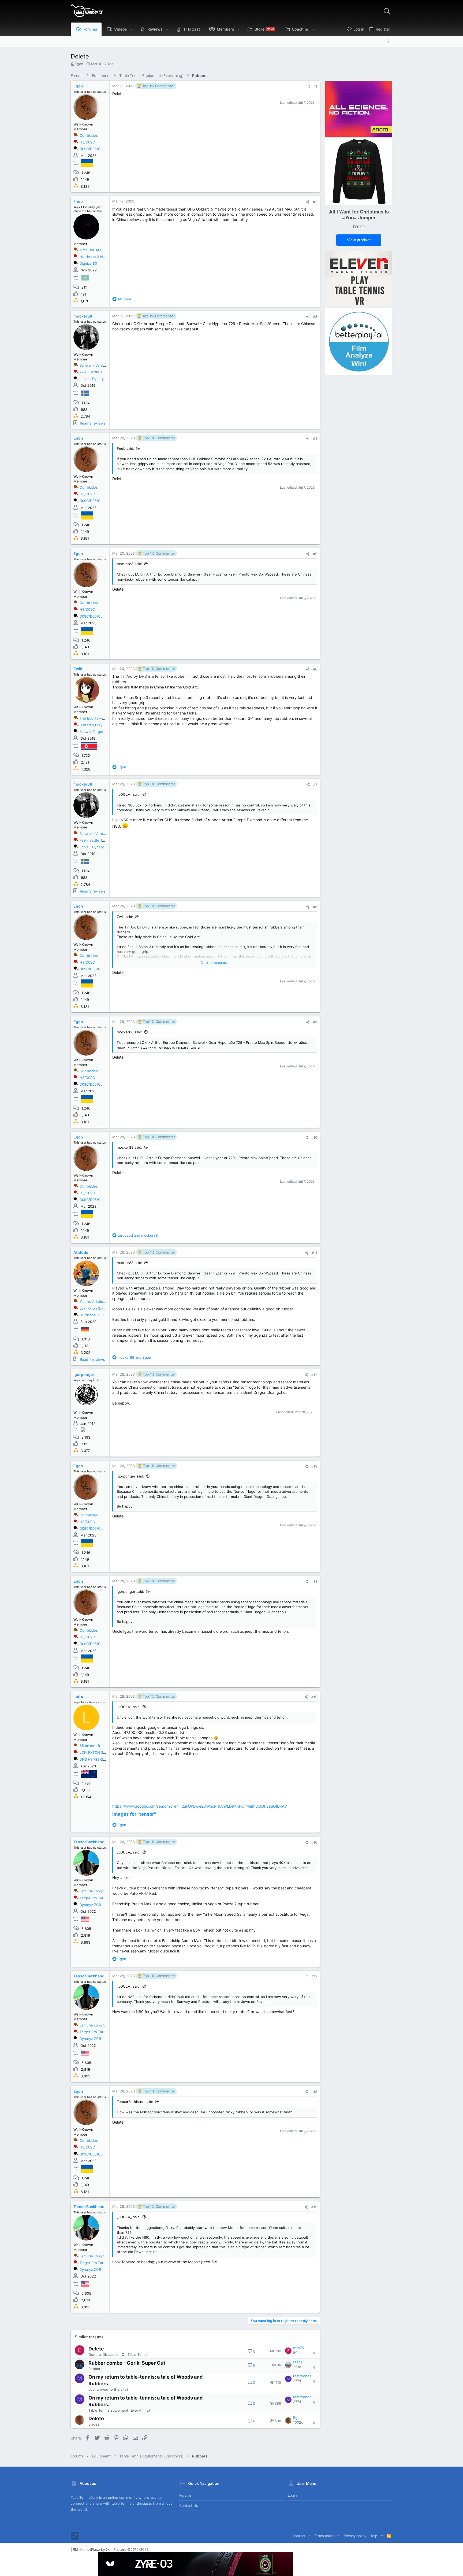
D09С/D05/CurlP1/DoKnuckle (104, 149)
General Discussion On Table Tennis (118, 2354)
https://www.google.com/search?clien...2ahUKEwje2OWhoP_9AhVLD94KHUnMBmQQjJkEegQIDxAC (200, 1806)
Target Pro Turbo (94, 1898)
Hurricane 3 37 (92, 1315)
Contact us (189, 2505)
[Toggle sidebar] (390, 41)
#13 (314, 1466)
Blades (94, 2424)
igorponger (84, 1374)
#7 (315, 784)
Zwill (78, 669)
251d (297, 2367)
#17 (314, 1976)
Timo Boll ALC (91, 250)
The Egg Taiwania (94, 718)
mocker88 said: (130, 564)
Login (292, 2495)
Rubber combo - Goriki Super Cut (127, 2363)
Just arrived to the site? (109, 2389)
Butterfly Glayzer (94, 725)
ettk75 (298, 2348)
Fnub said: (126, 448)
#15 (314, 1697)
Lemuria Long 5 (92, 1891)
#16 (314, 1842)
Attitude (81, 1252)
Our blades (89, 135)
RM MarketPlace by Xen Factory (111, 2549)
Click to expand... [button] (215, 963)
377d (297, 2381)
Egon (79, 64)
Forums (185, 2495)
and (138, 1235)
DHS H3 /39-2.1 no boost (101, 1759)
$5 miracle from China (98, 1746)
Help (373, 2536)
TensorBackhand (89, 1842)
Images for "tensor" (134, 1814)
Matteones (302, 2376)
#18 (314, 2092)
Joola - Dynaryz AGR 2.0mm (103, 379)
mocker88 (83, 316)
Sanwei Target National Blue (103, 732)
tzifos (298, 2362)
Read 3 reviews (93, 423)
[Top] (382, 2536)
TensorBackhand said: (135, 2102)
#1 (315, 86)
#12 (314, 1375)
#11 (315, 1253)
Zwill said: (125, 917)
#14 (314, 1582)
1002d (298, 2422)
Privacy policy (355, 2536)
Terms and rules (327, 2536)
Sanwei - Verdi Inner (97, 365)
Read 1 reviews (92, 1359)
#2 (315, 202)
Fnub (78, 201)
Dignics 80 (88, 263)
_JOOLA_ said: (129, 794)
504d (297, 2353)
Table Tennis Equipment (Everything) (119, 2410)
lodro (78, 1696)
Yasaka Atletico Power (98, 1302)
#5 (315, 554)
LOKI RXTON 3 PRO (95, 1752)
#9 (315, 1022)
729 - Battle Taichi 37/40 (100, 372)
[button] (131, 29)
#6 (315, 669)
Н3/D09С (87, 142)
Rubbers (95, 2369)
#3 (315, 316)
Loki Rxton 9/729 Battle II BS (103, 1308)
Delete (96, 2349)
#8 (315, 907)
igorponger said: (130, 1476)
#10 (314, 1137)
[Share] (308, 86)
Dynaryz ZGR (90, 1905)
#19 (314, 2207)
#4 (315, 438)
